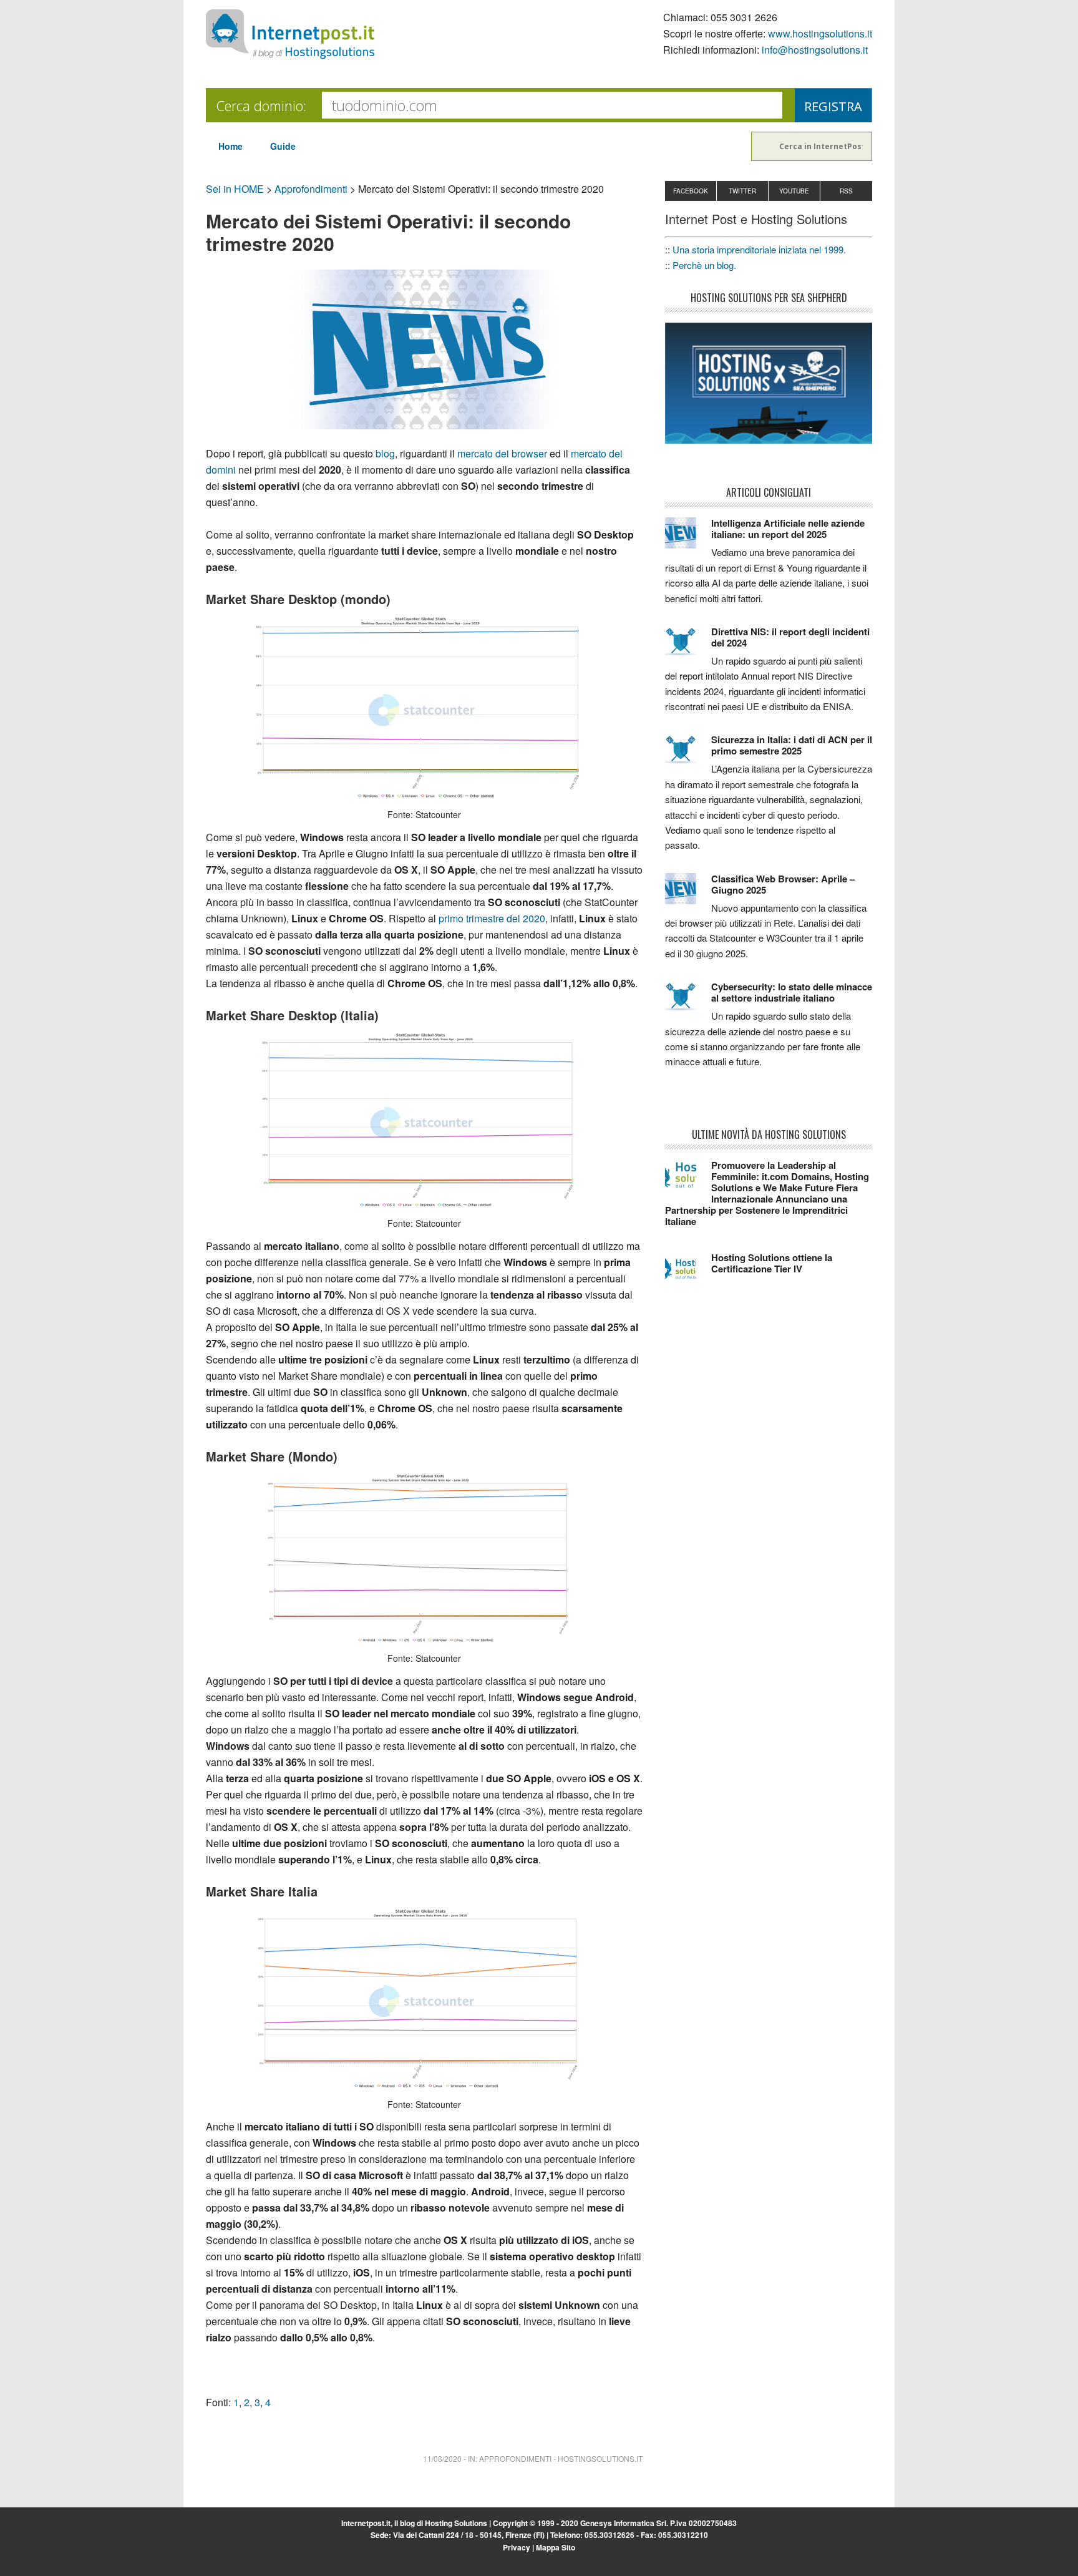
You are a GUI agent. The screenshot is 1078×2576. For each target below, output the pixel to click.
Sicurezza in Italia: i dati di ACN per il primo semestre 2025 (792, 745)
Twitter (742, 191)
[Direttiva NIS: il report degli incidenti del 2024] (688, 647)
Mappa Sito (556, 2547)
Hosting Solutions (456, 2523)
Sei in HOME (235, 189)
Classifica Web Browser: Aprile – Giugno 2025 (783, 884)
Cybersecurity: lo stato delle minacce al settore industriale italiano (792, 992)
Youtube (794, 191)
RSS (846, 191)
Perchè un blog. (704, 265)
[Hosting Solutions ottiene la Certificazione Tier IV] (688, 1273)
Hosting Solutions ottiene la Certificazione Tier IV (772, 1263)
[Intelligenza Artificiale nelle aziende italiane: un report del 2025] (688, 539)
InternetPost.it (290, 34)
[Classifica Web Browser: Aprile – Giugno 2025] (688, 894)
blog (385, 453)
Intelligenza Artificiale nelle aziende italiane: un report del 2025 (788, 529)
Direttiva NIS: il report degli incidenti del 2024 (790, 637)
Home (231, 146)
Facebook (691, 191)
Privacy (517, 2547)
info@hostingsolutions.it (815, 50)
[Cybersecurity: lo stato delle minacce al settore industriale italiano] (688, 1002)
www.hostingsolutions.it (820, 33)
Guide (283, 146)
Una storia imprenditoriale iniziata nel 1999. (759, 249)
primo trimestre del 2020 (492, 918)
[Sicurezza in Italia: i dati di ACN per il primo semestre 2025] (688, 755)
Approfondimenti (311, 189)
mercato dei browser (502, 453)
